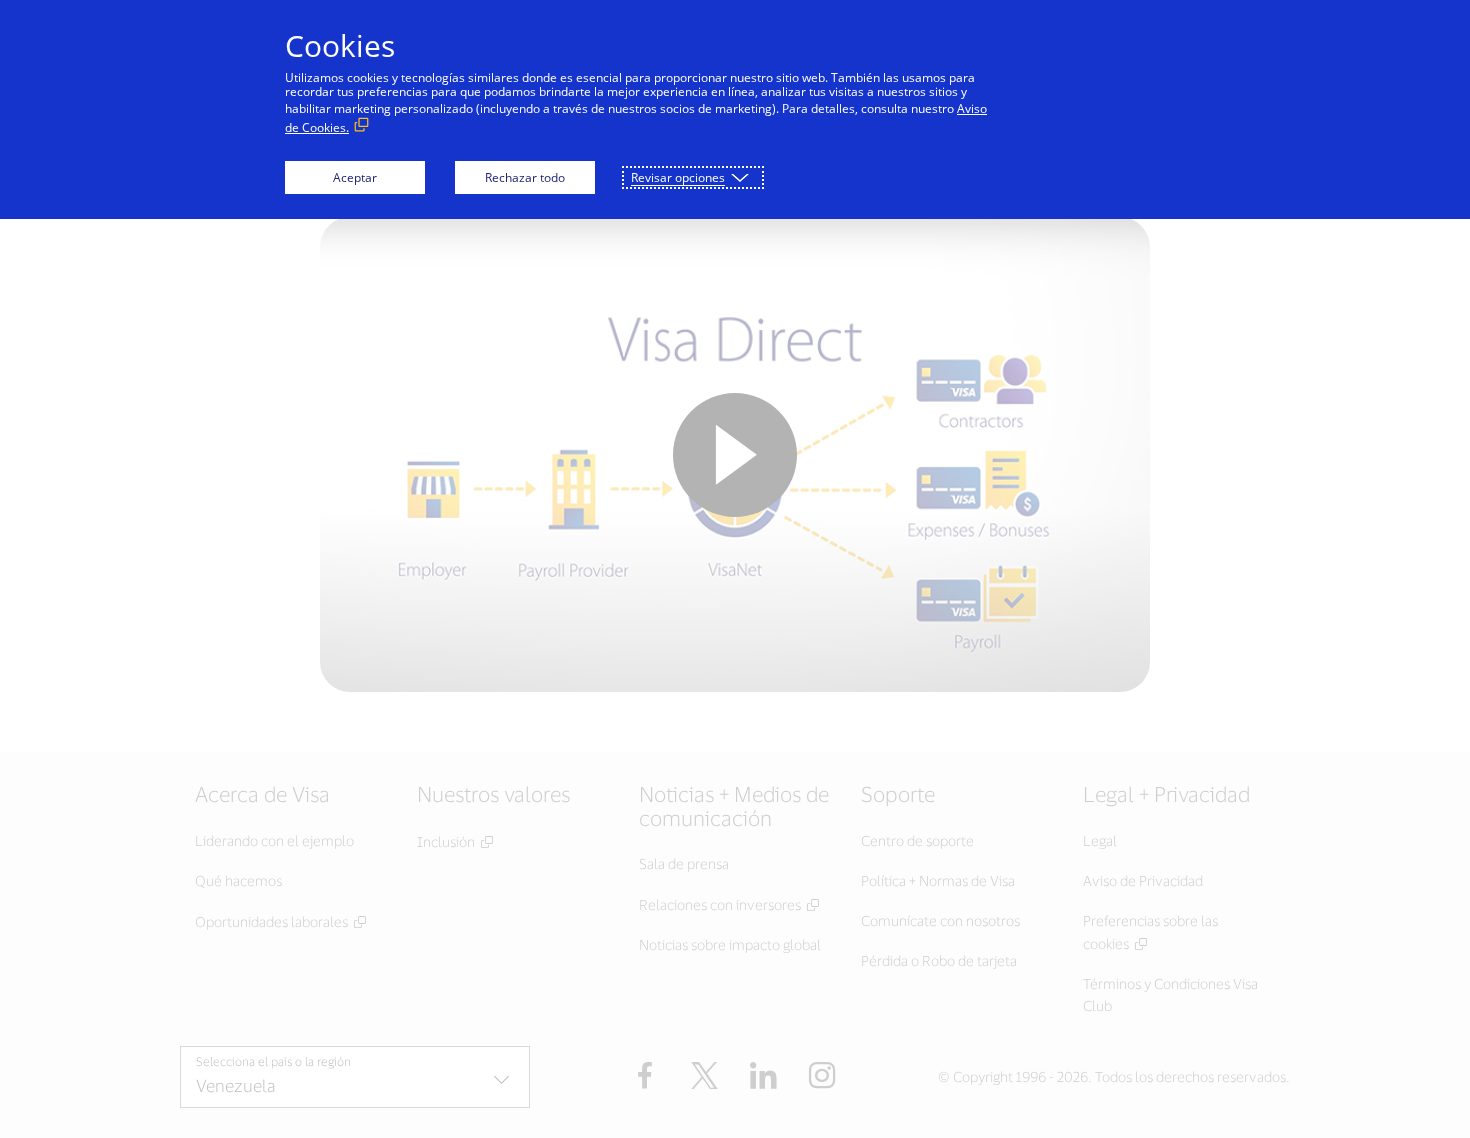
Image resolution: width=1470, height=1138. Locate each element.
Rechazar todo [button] (525, 177)
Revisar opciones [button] (678, 177)
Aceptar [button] (355, 177)
